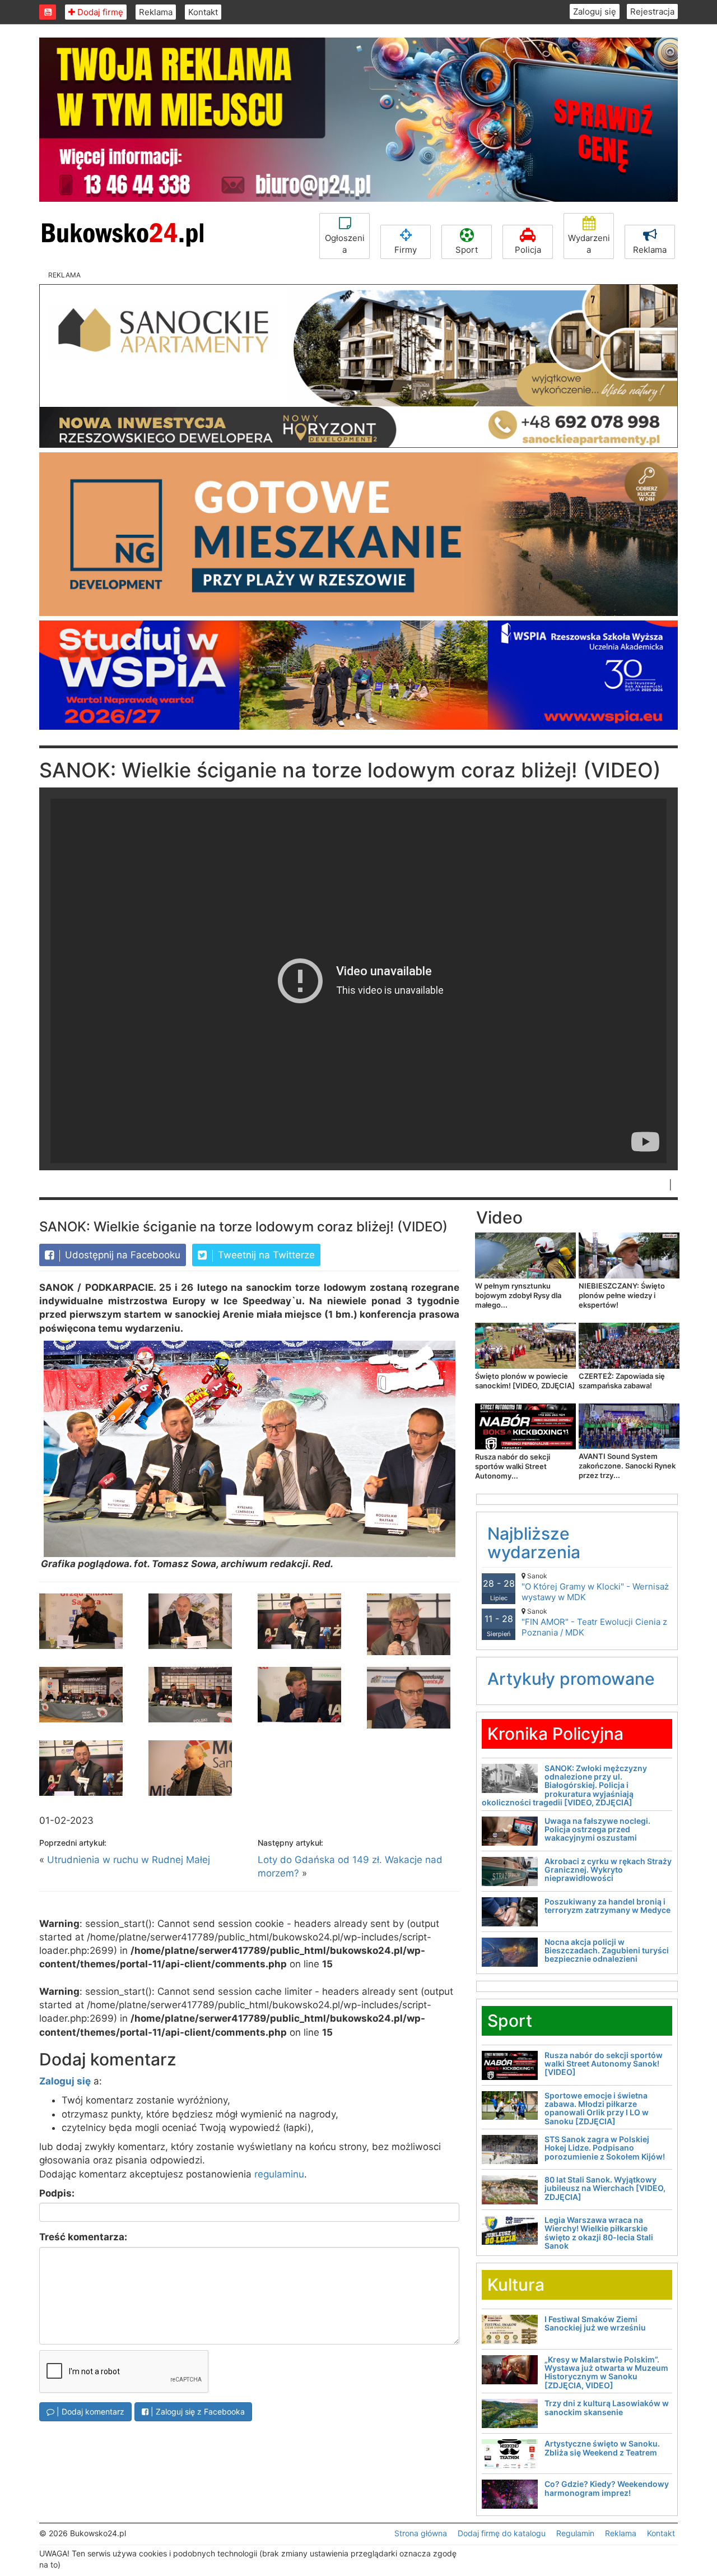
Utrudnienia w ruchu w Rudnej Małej (129, 1860)
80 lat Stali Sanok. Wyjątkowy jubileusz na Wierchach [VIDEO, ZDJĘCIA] (605, 2188)
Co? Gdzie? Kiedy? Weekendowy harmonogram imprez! (607, 2488)
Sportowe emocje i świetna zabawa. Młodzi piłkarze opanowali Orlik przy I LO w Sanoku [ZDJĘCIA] (597, 2108)
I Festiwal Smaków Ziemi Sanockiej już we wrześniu (595, 2323)
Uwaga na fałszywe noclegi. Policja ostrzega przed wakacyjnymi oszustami (597, 1829)
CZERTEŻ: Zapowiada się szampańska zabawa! (622, 1381)
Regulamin (575, 2533)
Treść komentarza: (83, 2237)
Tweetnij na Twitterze (265, 1255)
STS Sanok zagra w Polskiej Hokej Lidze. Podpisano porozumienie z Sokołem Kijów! (605, 2148)
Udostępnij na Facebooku (121, 1255)
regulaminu (279, 2174)
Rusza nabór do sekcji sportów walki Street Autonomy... (513, 1466)
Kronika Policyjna (555, 1734)
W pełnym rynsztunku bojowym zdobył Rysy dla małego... (518, 1295)
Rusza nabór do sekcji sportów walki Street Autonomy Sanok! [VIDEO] (604, 2064)
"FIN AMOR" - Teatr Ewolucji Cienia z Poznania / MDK (594, 1622)
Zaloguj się (595, 11)
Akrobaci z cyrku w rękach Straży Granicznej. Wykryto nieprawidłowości (608, 1870)
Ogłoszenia (345, 244)
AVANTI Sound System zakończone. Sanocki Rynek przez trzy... (627, 1466)
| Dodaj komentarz (89, 2411)
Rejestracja (652, 11)
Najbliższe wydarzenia (534, 1543)
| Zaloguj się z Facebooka (197, 2411)
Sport (467, 250)
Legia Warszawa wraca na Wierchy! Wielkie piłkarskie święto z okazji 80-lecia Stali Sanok (599, 2233)
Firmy (406, 250)
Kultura (516, 2285)
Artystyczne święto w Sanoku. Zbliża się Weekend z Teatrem (602, 2448)
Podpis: (57, 2193)
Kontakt (203, 12)
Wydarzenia (589, 244)
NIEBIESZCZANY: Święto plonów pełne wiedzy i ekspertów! (622, 1295)
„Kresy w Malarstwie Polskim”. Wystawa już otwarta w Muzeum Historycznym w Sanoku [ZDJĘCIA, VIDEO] (606, 2372)
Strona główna (421, 2533)
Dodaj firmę (99, 12)
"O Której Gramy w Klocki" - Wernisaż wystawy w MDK (595, 1587)
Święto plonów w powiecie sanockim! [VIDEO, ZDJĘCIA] (525, 1381)
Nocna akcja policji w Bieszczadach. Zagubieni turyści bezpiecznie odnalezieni (607, 1950)
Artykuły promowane (571, 1679)
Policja (528, 250)
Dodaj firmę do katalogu (502, 2533)
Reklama (156, 12)
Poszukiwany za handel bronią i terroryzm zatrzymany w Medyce (607, 1906)
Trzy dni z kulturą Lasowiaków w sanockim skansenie (607, 2407)
